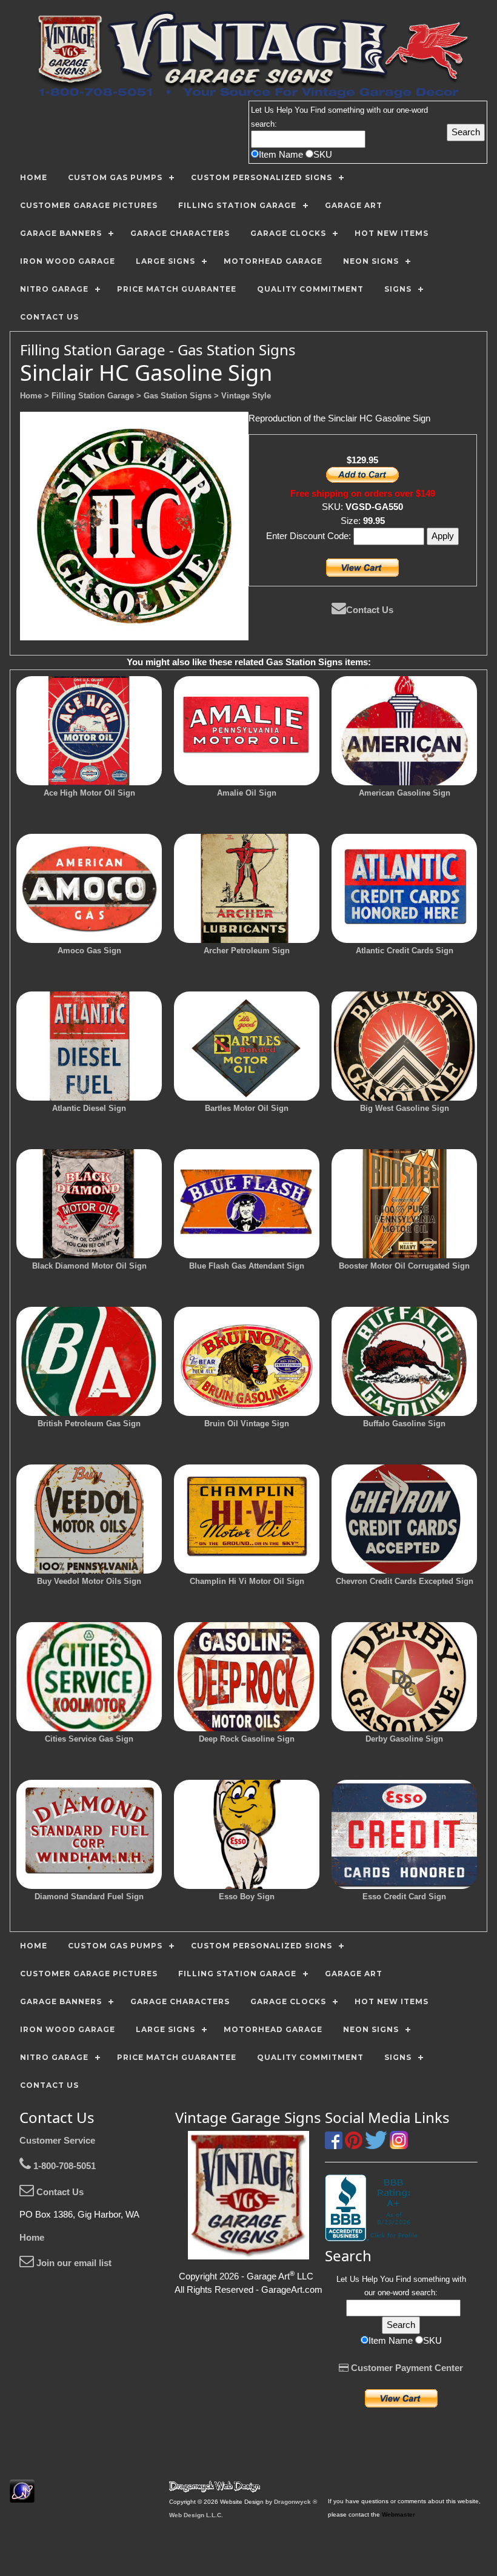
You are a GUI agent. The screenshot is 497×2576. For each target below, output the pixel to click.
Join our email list (73, 2263)
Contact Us (370, 610)
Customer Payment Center (406, 2368)
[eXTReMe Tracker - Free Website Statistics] (22, 2496)
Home (32, 2237)
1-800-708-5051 (63, 2166)
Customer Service (57, 2140)
